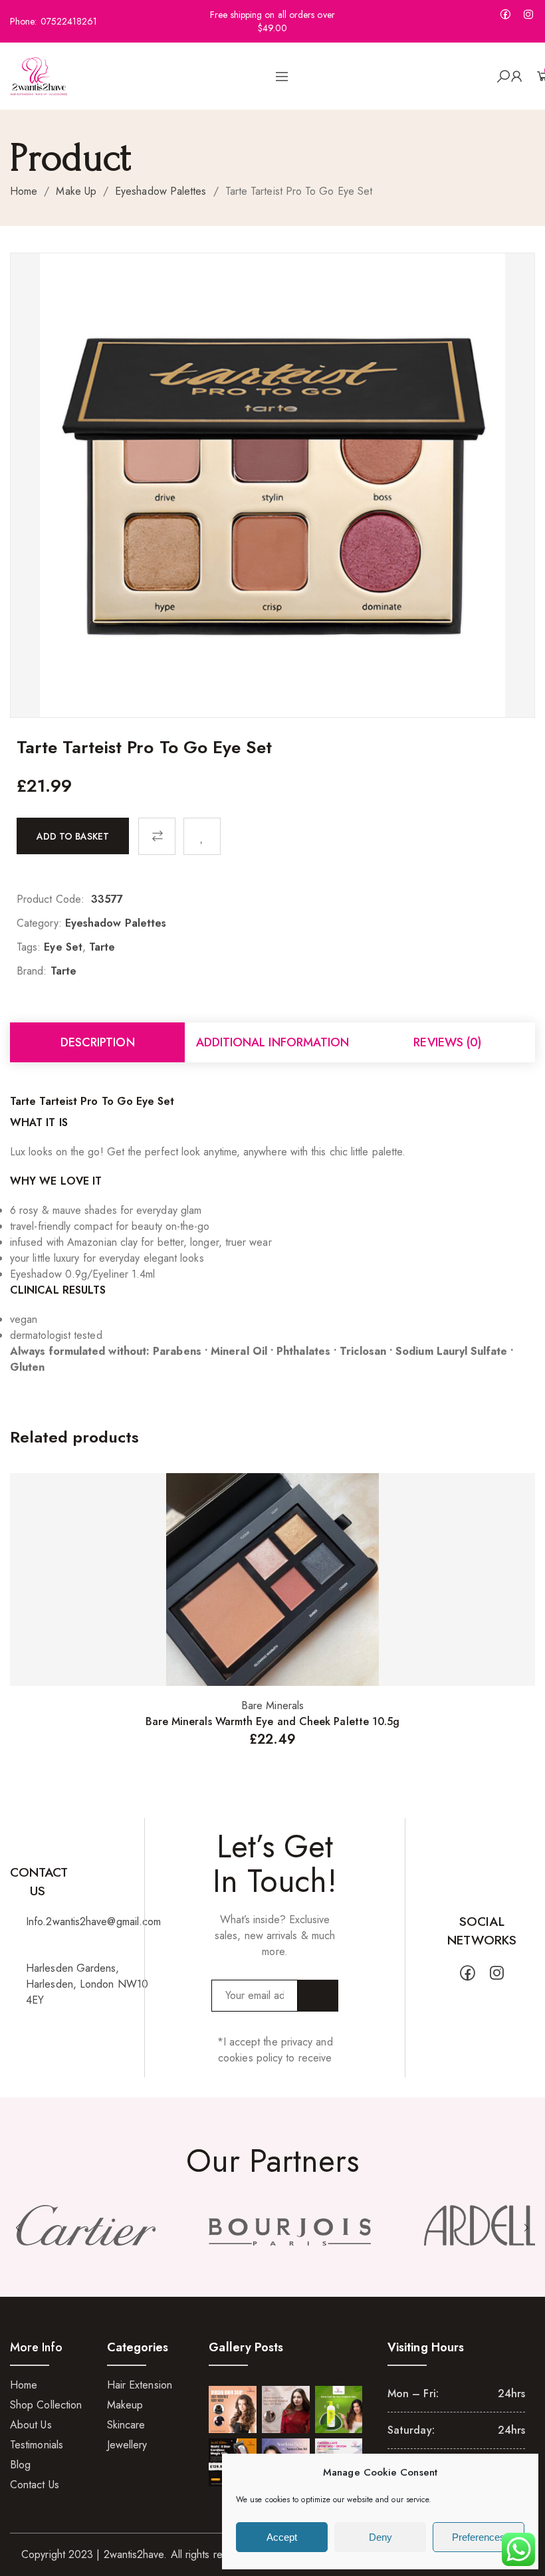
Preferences (479, 2537)
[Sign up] (318, 1996)
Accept (282, 2537)
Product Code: (51, 899)
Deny (381, 2537)
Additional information (273, 1042)
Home (24, 191)
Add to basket (73, 836)
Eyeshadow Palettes (161, 191)
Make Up (76, 191)
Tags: (29, 947)
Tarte (102, 947)
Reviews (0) (447, 1042)
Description (98, 1042)
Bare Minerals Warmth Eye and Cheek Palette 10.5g (273, 1721)
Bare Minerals (272, 1705)
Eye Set (63, 947)
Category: (39, 923)
